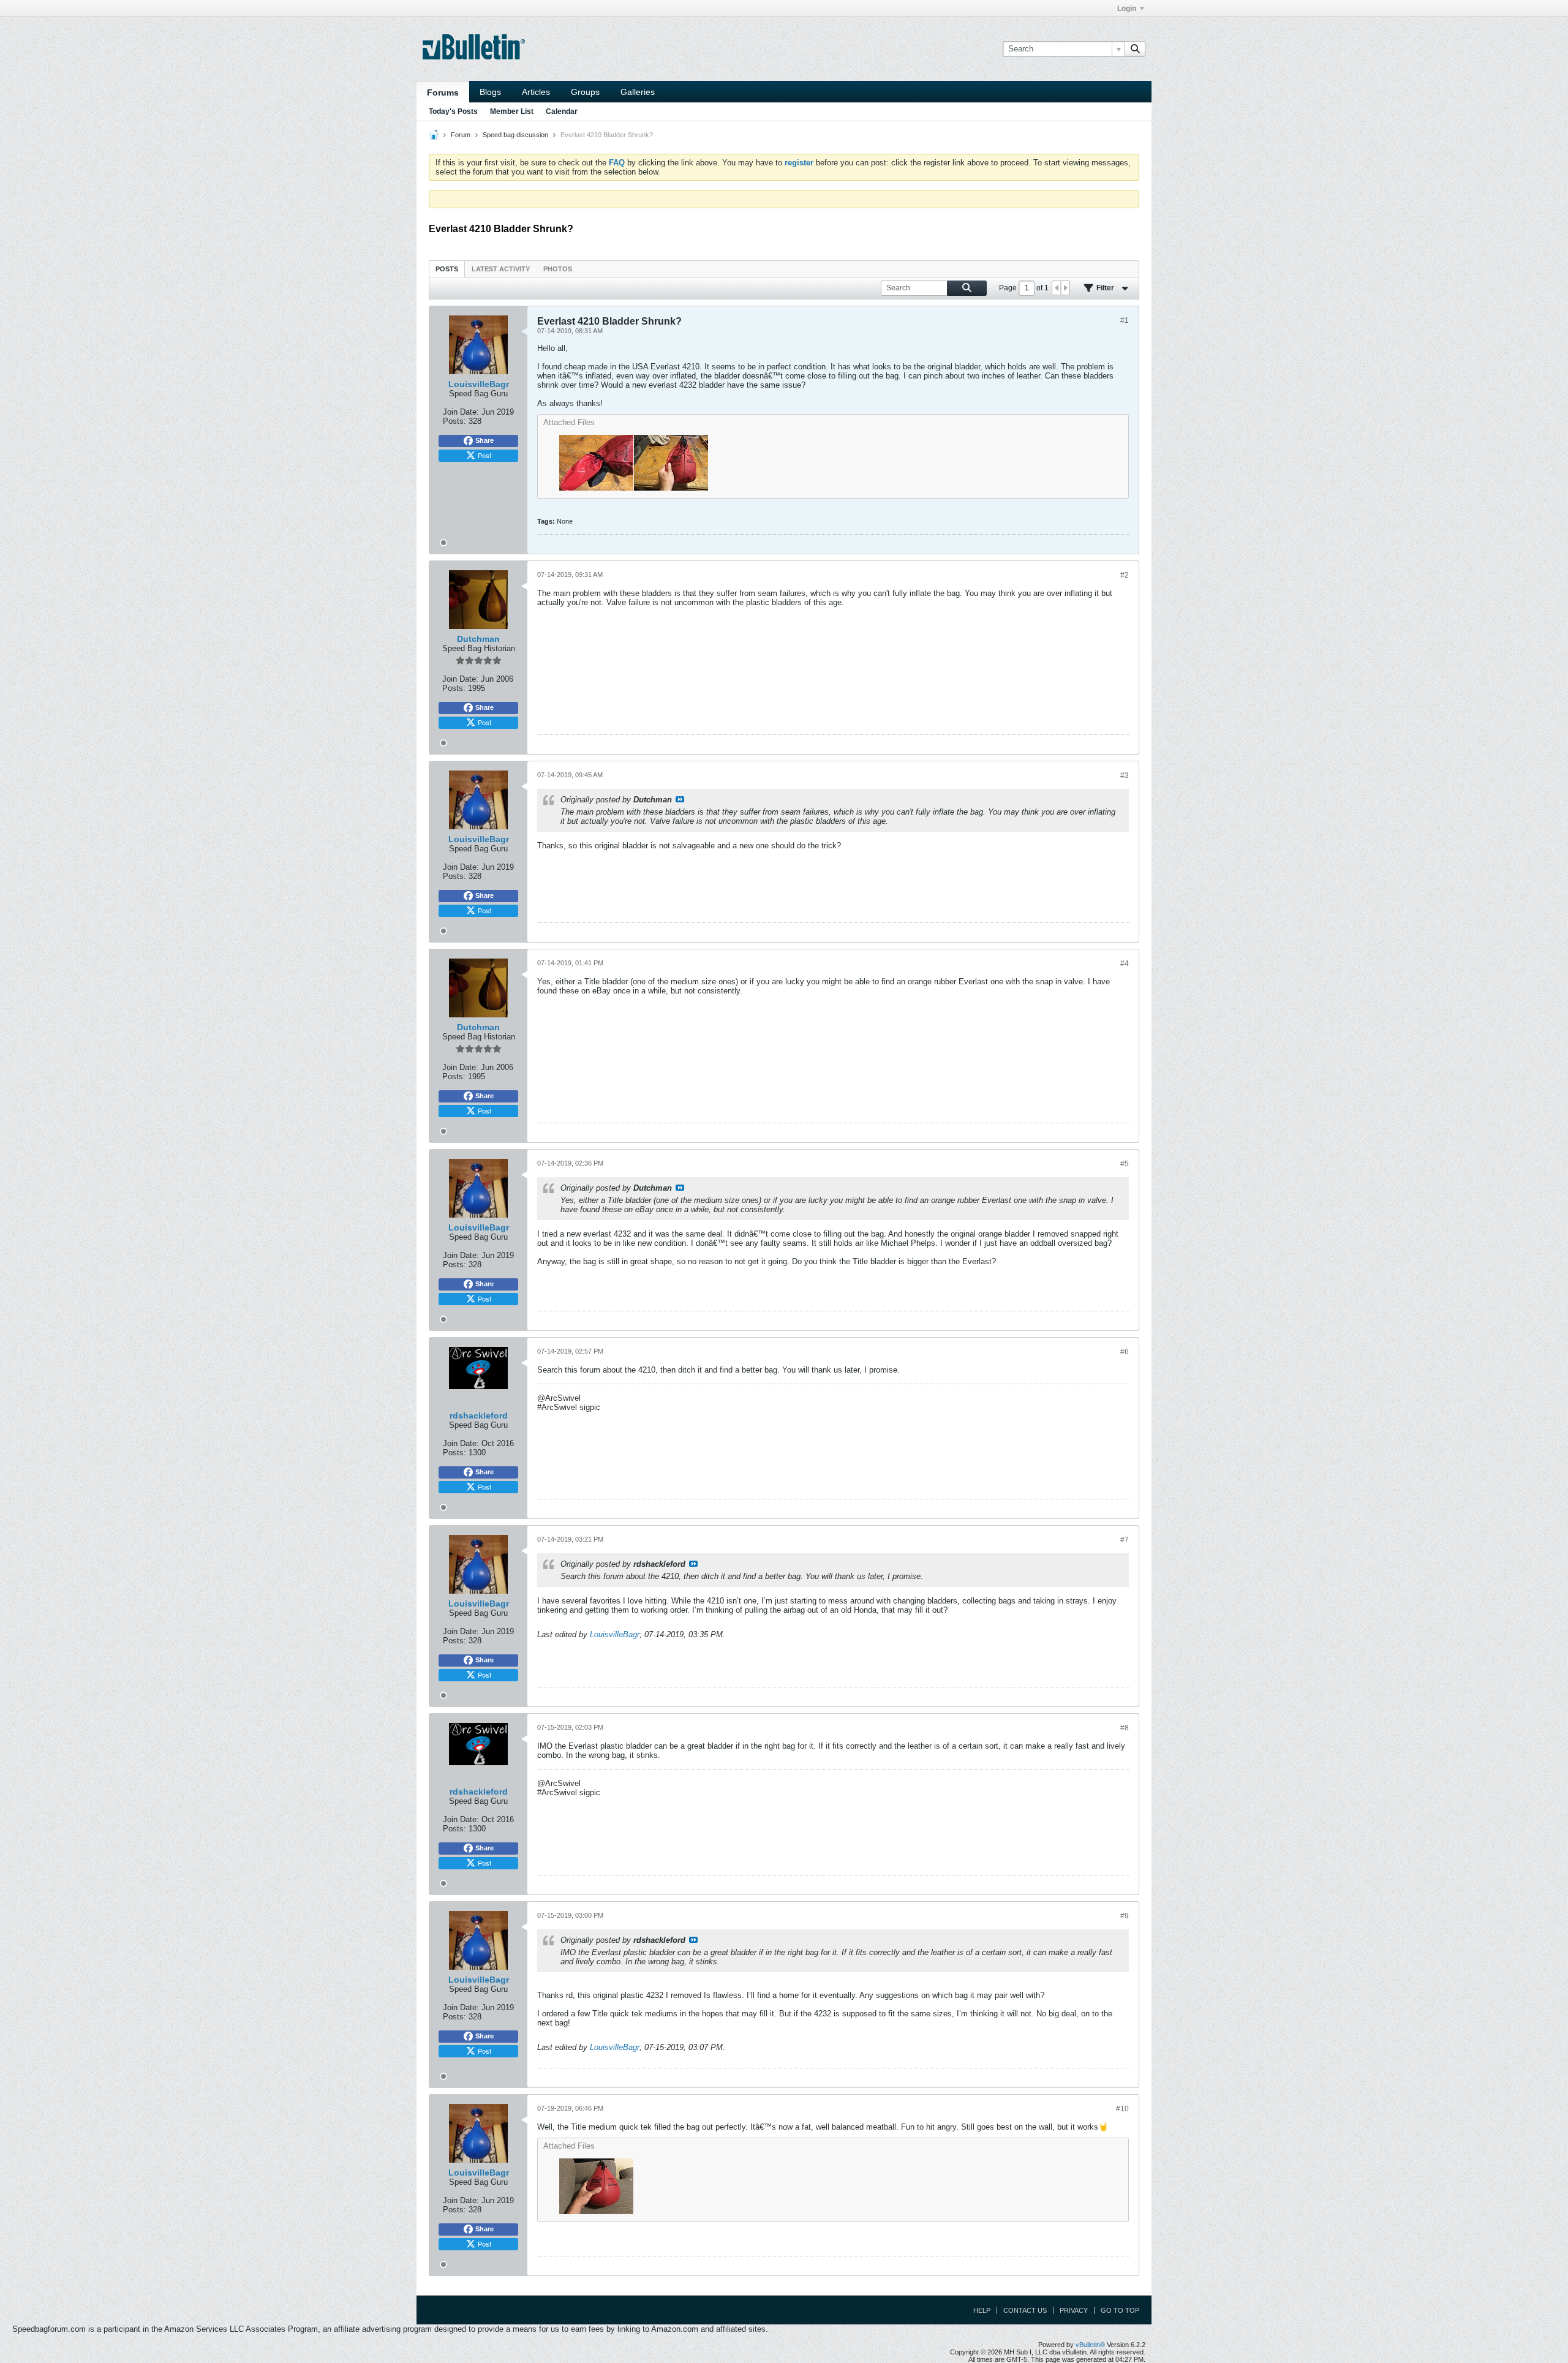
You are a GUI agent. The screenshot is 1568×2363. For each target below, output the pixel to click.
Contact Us (1025, 2310)
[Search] (1135, 49)
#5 (1125, 1164)
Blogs (490, 92)
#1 (1125, 320)
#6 (1125, 1352)
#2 (1125, 575)
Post (484, 455)
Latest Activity (501, 269)
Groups (585, 92)
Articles (536, 92)
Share (484, 440)
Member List (512, 111)
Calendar (562, 111)
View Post (680, 799)
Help (982, 2310)
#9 (1125, 1916)
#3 (1125, 775)
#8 (1125, 1728)
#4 (1125, 963)
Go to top (1120, 2310)
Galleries (638, 92)
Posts (447, 269)
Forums (443, 92)
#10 (1122, 2109)
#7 (1125, 1540)
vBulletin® (1090, 2345)
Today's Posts (453, 111)
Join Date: (461, 412)
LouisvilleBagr (615, 1634)
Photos (558, 269)
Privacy (1074, 2310)
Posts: (454, 421)
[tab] (447, 269)
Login (1127, 9)
